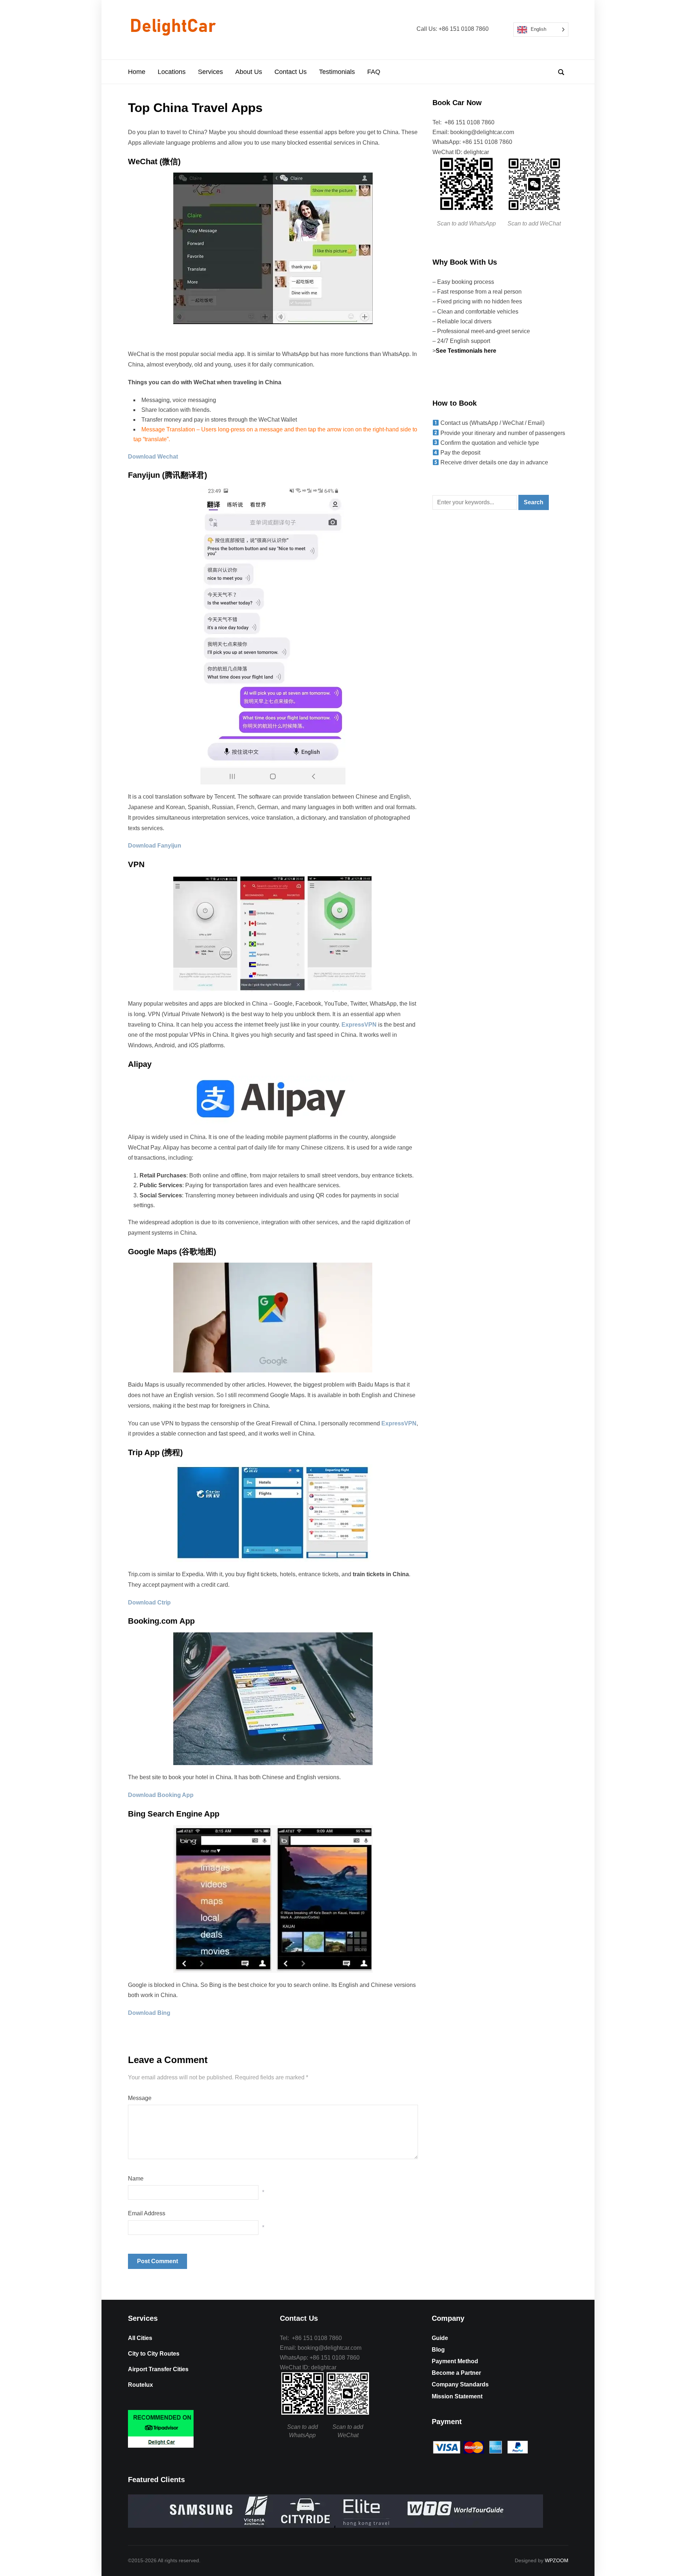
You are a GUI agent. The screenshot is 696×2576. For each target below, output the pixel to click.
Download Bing (149, 2013)
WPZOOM (557, 2560)
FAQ (374, 72)
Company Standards (460, 2384)
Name (136, 2179)
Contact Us (291, 72)
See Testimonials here (467, 351)
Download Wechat (153, 457)
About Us (249, 72)
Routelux (140, 2385)
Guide (440, 2338)
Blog (438, 2350)
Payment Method (455, 2361)
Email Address (147, 2213)
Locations (172, 72)
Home (137, 72)
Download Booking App (161, 1795)
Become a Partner (456, 2373)
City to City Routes (154, 2354)
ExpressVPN (359, 1025)
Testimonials (337, 72)
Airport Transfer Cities (158, 2369)
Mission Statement (457, 2396)
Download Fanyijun (155, 846)
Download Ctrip (149, 1602)
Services (210, 72)
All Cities (140, 2338)
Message (140, 2098)
